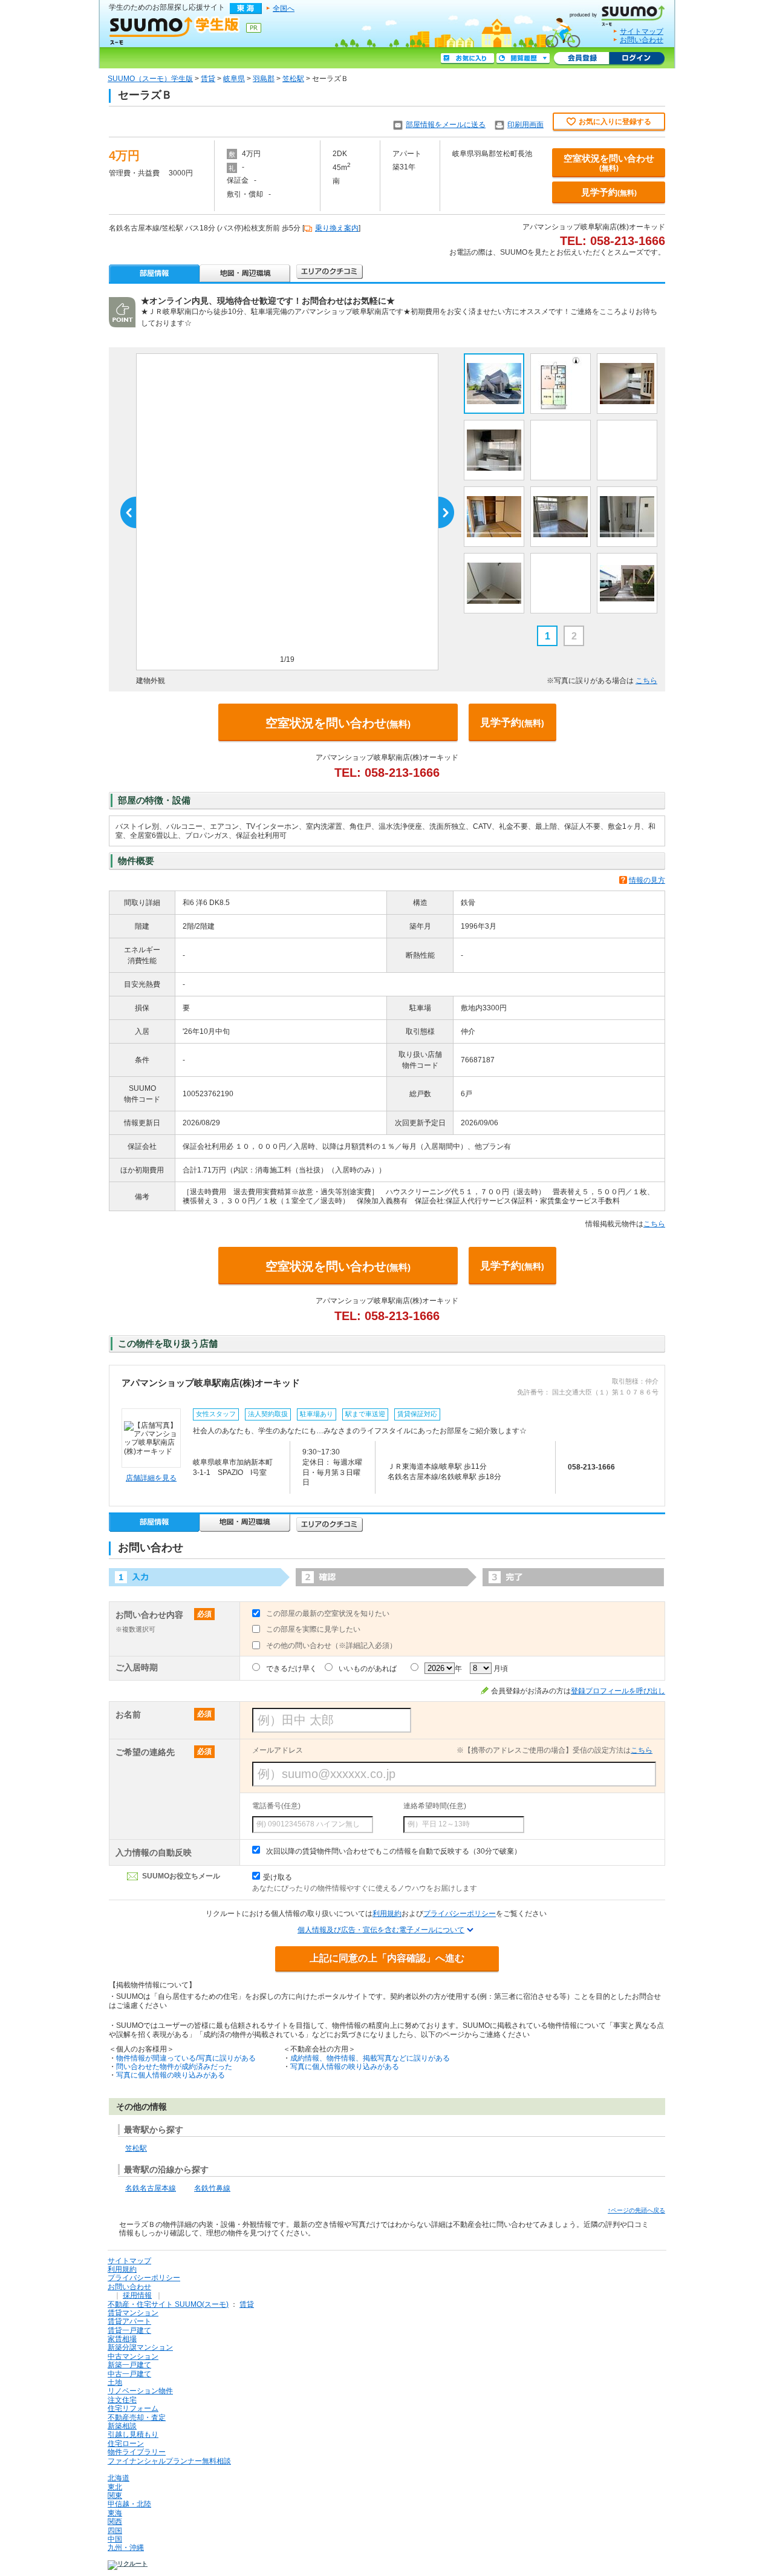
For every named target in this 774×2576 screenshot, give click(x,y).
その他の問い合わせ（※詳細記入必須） (331, 1646)
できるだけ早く (291, 1669)
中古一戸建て (129, 2374)
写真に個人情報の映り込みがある (171, 2075)
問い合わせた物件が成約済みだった (174, 2067)
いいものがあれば (368, 1669)
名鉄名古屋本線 (151, 2188)
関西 (115, 2522)
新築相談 (122, 2426)
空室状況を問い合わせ (609, 163)
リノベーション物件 (140, 2391)
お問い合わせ (642, 40)
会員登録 (581, 59)
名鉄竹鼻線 (212, 2188)
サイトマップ (642, 31)
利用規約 (387, 1914)
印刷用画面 (525, 125)
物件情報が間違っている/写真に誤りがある (186, 2058)
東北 (115, 2487)
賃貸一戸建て (129, 2330)
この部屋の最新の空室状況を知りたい (328, 1613)
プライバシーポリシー (460, 1914)
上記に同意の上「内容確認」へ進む (387, 1958)
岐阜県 (234, 79)
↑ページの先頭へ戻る (636, 2210)
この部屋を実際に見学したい (313, 1629)
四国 (115, 2531)
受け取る (278, 1877)
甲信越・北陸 (129, 2504)
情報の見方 (647, 880)
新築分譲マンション (140, 2347)
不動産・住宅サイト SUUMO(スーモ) (168, 2304)
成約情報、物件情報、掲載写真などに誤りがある (370, 2058)
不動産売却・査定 (137, 2417)
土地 (115, 2382)
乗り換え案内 (337, 228)
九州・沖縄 (126, 2548)
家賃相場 (122, 2339)
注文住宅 (122, 2400)
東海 (115, 2513)
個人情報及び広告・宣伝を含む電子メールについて (381, 1930)
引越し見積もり (133, 2434)
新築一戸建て (129, 2365)
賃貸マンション (133, 2313)
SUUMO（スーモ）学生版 (150, 79)
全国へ (284, 8)
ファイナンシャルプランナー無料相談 (169, 2461)
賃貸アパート (129, 2321)
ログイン (637, 59)
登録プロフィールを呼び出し (618, 1691)
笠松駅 (293, 79)
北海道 (119, 2478)
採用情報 (137, 2295)
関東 (115, 2496)
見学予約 (609, 192)
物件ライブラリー (137, 2452)
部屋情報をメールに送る (446, 125)
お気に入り (467, 59)
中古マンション (133, 2356)
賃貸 (208, 79)
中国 (115, 2539)
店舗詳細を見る (151, 1478)
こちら (646, 681)
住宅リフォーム (133, 2408)
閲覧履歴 (523, 59)
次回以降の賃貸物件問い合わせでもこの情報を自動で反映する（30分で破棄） (394, 1851)
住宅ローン (126, 2444)
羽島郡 (264, 79)
